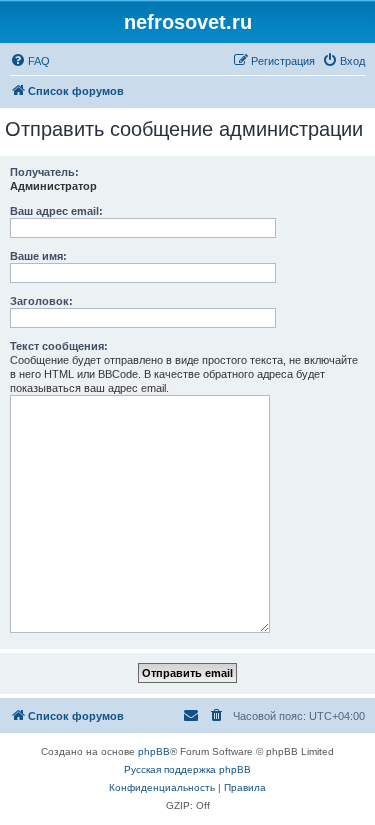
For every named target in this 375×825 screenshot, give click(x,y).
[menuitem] (30, 61)
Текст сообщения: (59, 346)
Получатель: (44, 172)
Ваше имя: (38, 256)
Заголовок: (41, 301)
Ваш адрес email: (56, 211)
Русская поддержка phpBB (187, 769)
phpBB (154, 751)
